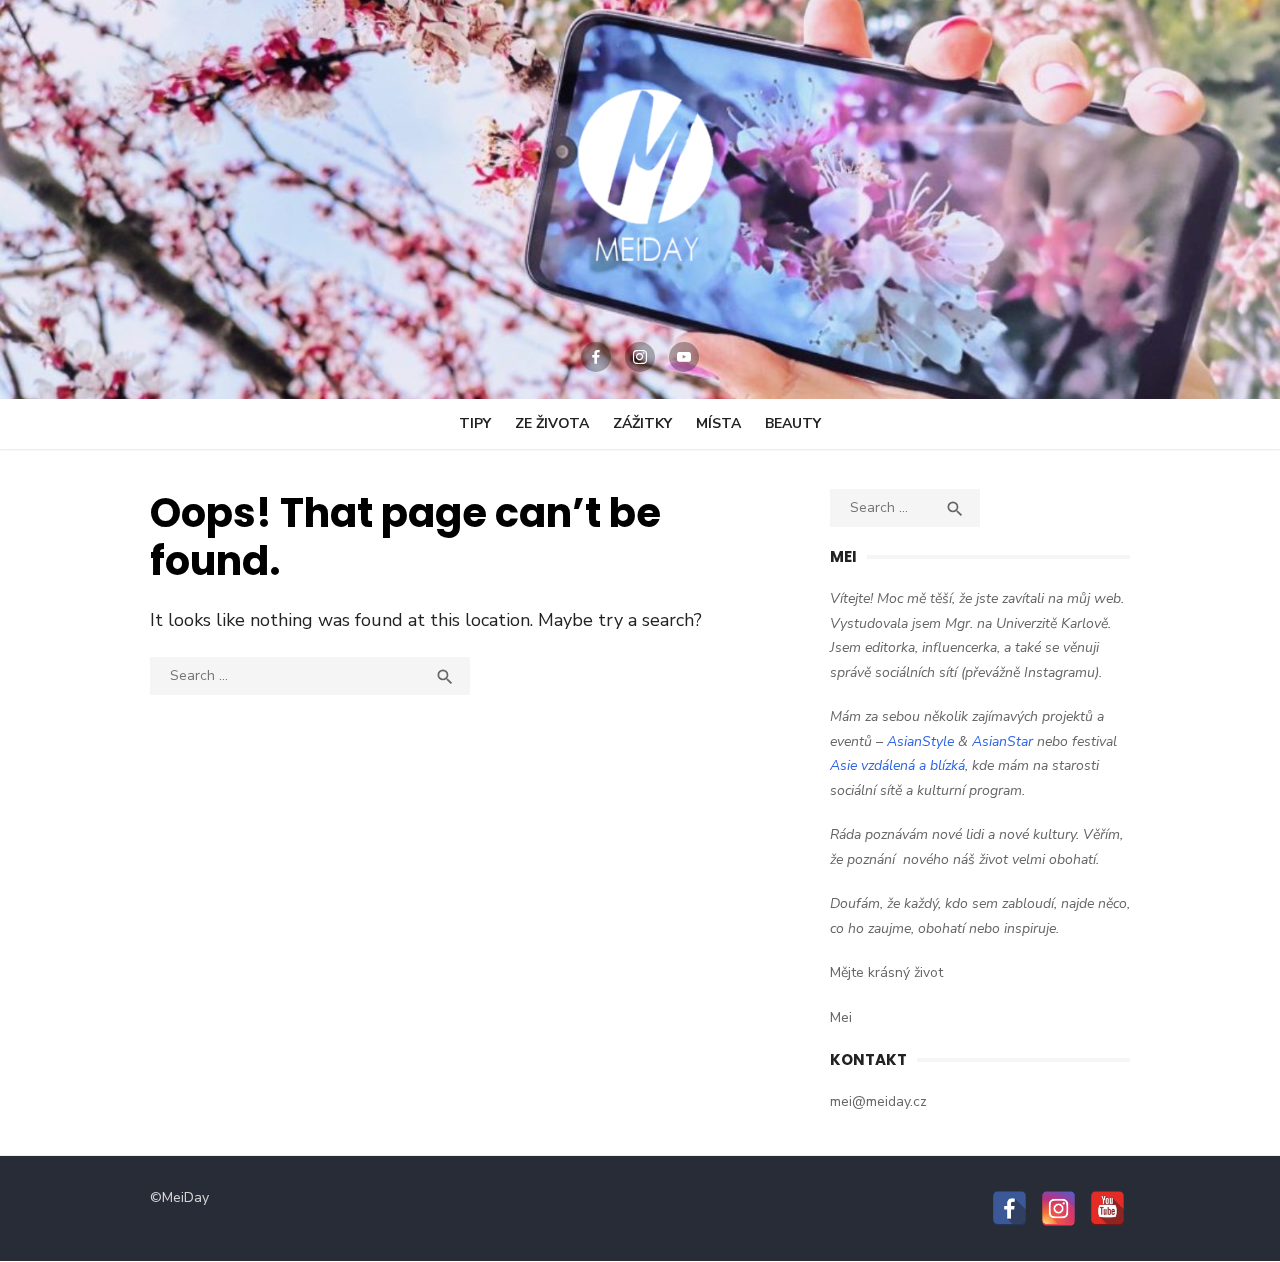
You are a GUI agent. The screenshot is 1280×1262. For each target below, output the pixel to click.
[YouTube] (1107, 1208)
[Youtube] (684, 357)
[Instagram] (640, 357)
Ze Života (552, 423)
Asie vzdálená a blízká (897, 765)
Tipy (475, 423)
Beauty (793, 423)
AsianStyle (920, 741)
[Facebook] (596, 357)
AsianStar (1002, 741)
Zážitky (642, 423)
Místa (718, 423)
